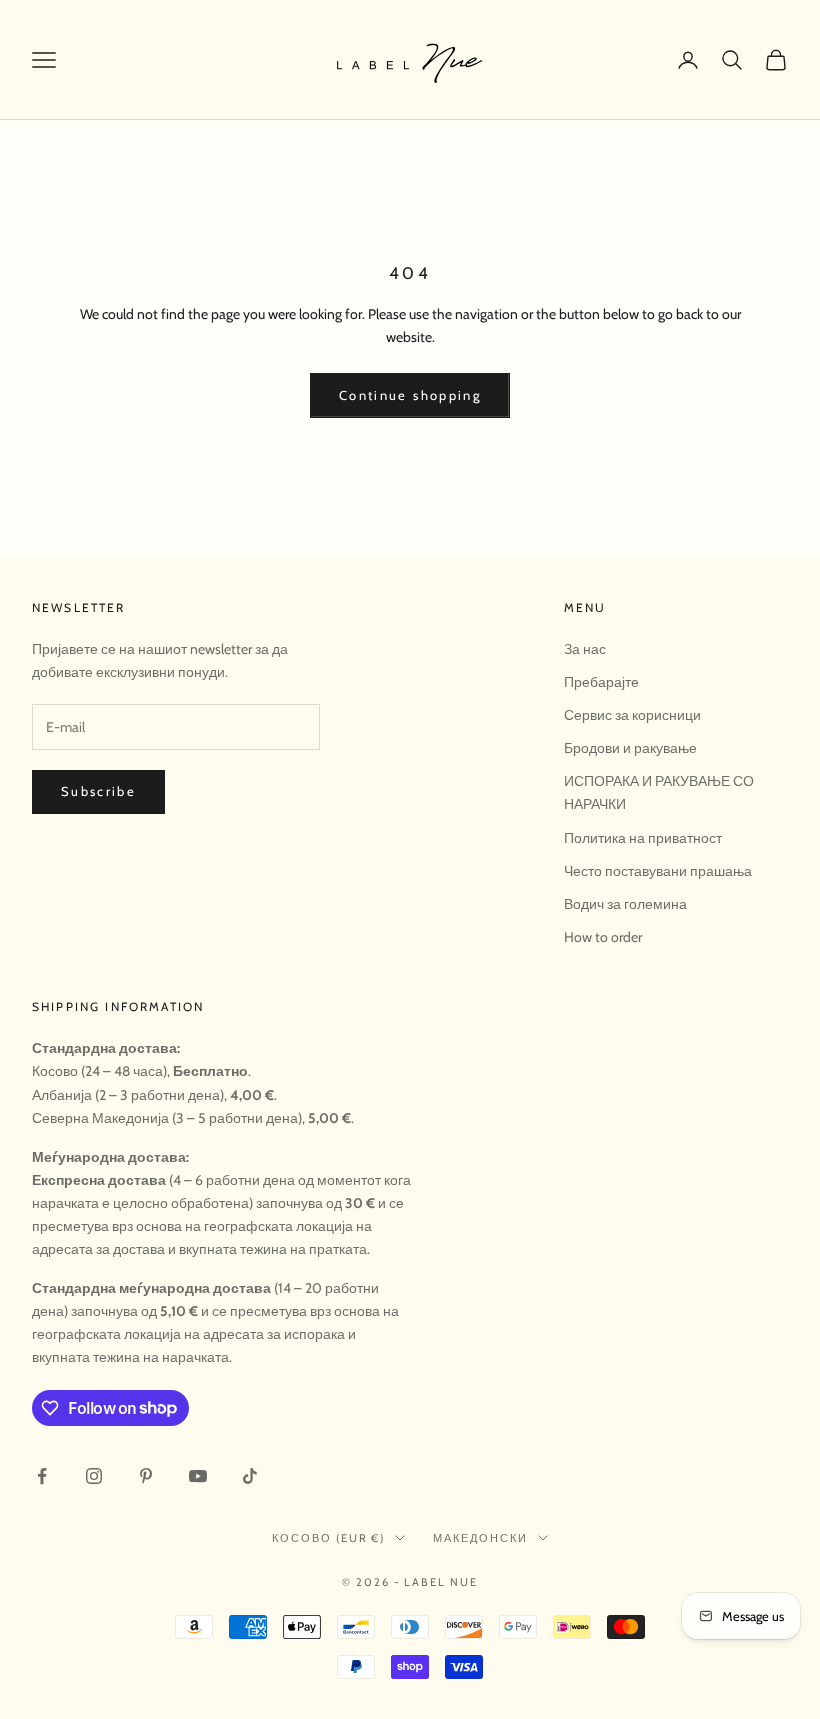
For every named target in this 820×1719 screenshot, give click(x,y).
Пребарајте (601, 682)
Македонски (480, 1538)
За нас (585, 649)
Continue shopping (410, 395)
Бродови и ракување (630, 748)
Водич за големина (625, 904)
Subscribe (98, 791)
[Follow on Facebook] (42, 1476)
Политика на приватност (643, 838)
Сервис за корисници (632, 715)
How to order (603, 937)
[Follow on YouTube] (198, 1476)
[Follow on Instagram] (94, 1476)
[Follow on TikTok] (250, 1476)
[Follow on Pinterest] (146, 1476)
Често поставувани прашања (658, 871)
